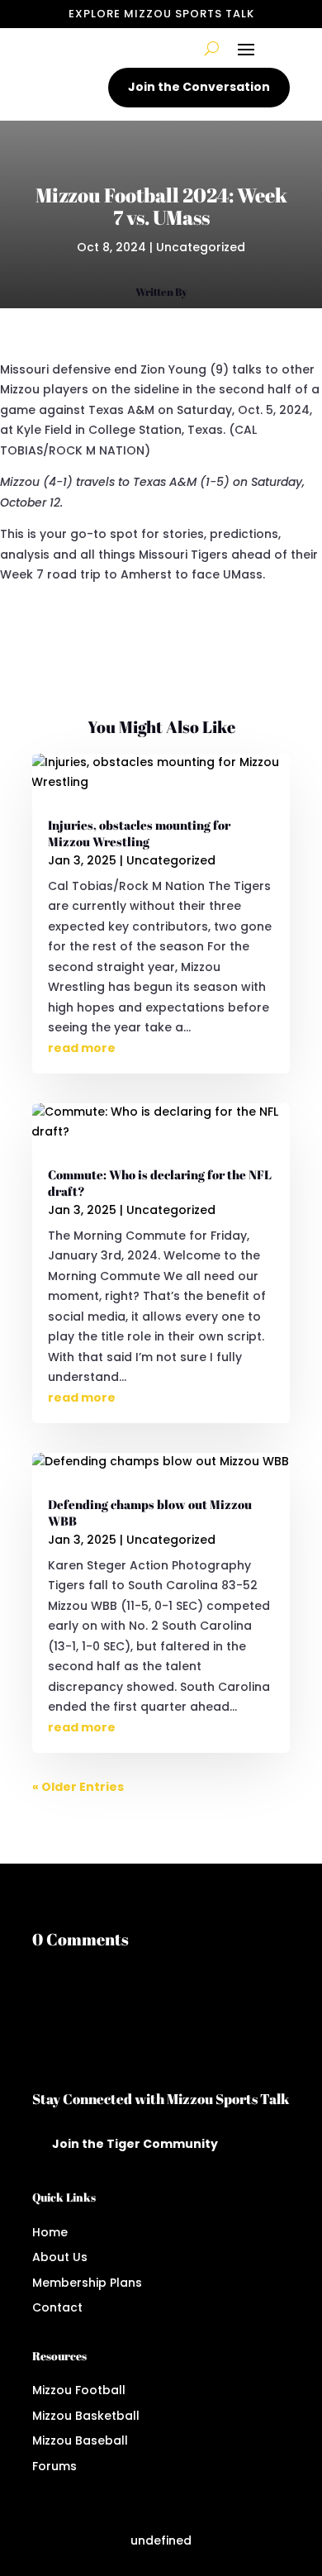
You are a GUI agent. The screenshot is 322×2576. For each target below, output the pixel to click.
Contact (57, 2307)
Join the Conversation (199, 87)
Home (50, 2232)
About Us (60, 2257)
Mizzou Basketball (86, 2416)
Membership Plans (87, 2283)
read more (82, 1048)
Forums (54, 2466)
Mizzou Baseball (80, 2440)
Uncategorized (201, 247)
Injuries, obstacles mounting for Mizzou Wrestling (139, 833)
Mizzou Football (79, 2390)
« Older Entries (78, 1787)
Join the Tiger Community (135, 2144)
